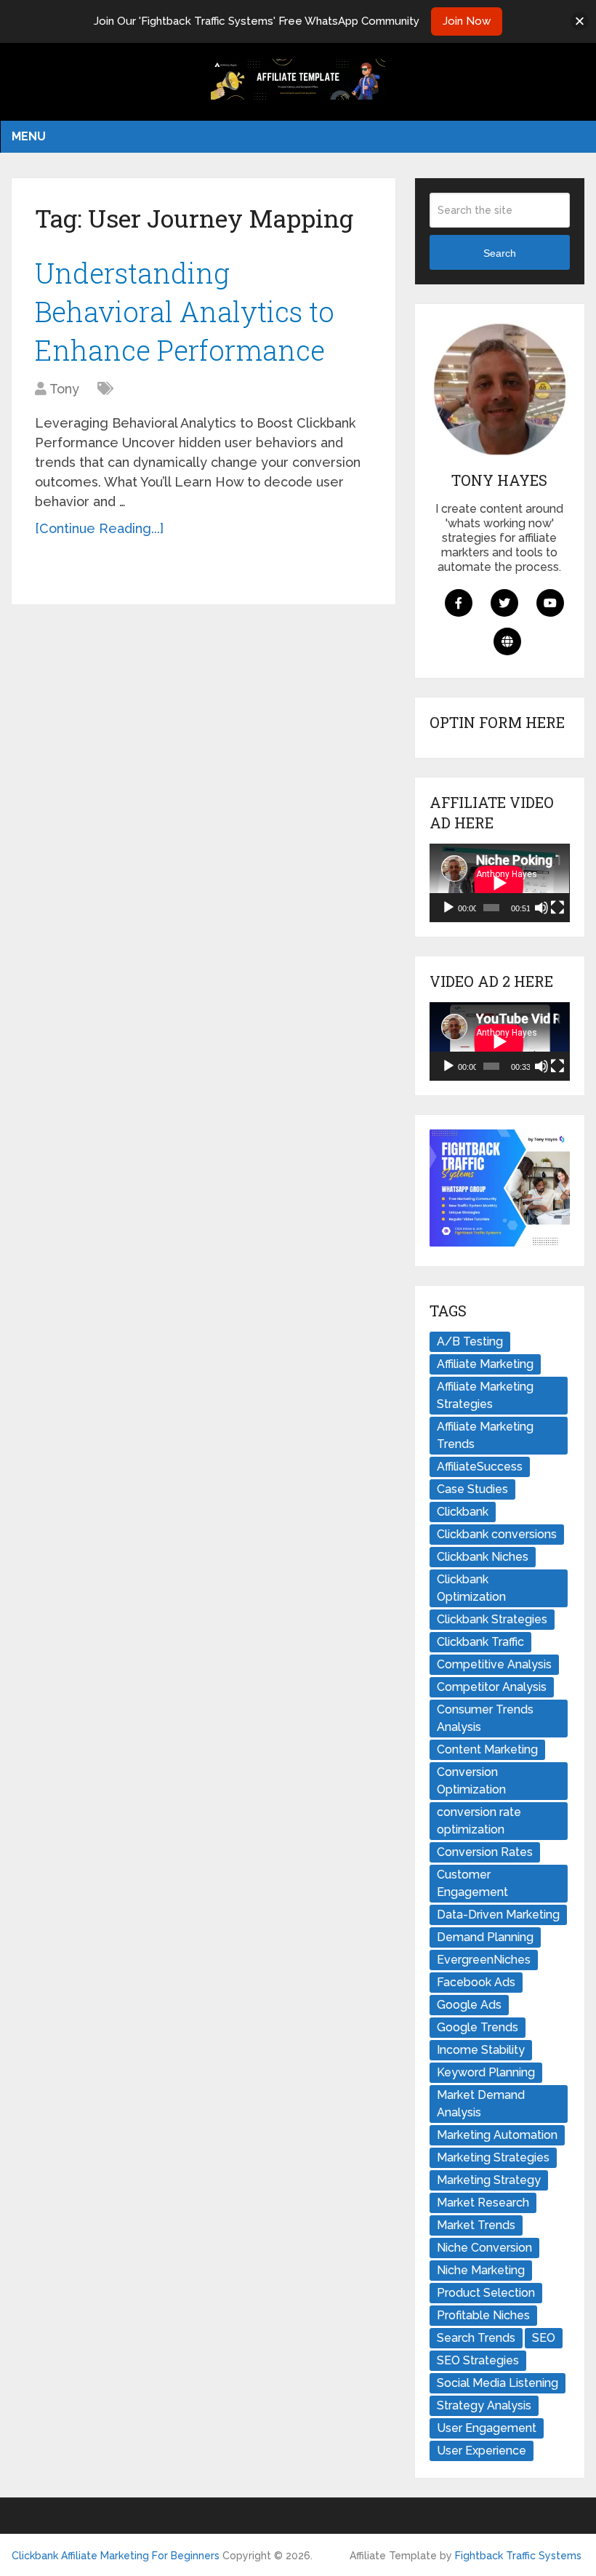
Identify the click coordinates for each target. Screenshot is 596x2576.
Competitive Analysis (494, 1664)
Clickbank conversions (497, 1534)
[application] (499, 883)
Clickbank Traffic (480, 1642)
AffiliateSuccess (480, 1467)
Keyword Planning (486, 2072)
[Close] (580, 21)
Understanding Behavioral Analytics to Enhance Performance (185, 311)
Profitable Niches (483, 2315)
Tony (64, 389)
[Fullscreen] (557, 908)
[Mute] (541, 908)
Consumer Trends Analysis (485, 1718)
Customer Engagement (472, 1883)
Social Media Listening (498, 2383)
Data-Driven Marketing (498, 1915)
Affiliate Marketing (485, 1364)
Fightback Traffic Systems (518, 2556)
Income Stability (481, 2050)
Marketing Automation (497, 2135)
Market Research (483, 2203)
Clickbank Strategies (492, 1619)
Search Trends (476, 2338)
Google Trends (478, 2027)
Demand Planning (485, 1937)
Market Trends (476, 2225)
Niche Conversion (484, 2248)
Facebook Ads (476, 1982)
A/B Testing (470, 1341)
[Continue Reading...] (99, 528)
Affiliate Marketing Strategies (485, 1395)
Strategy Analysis (484, 2405)
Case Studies (472, 1489)
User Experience (482, 2451)
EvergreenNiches (484, 1960)
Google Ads (469, 2005)
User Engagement (487, 2428)
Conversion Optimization (471, 1781)
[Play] (448, 908)
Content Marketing (487, 1749)
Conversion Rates (485, 1852)
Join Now (467, 21)
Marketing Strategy (489, 2180)
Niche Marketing (481, 2270)
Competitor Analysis (492, 1687)
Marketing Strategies (493, 2157)
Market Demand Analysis (481, 2104)
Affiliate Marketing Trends (485, 1435)
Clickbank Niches (483, 1557)
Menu (29, 136)
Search (500, 253)
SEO (544, 2338)
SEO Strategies (478, 2360)
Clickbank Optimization (471, 1588)
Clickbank (463, 1512)
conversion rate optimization (479, 1821)
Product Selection (486, 2293)
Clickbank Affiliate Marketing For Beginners (116, 2556)
